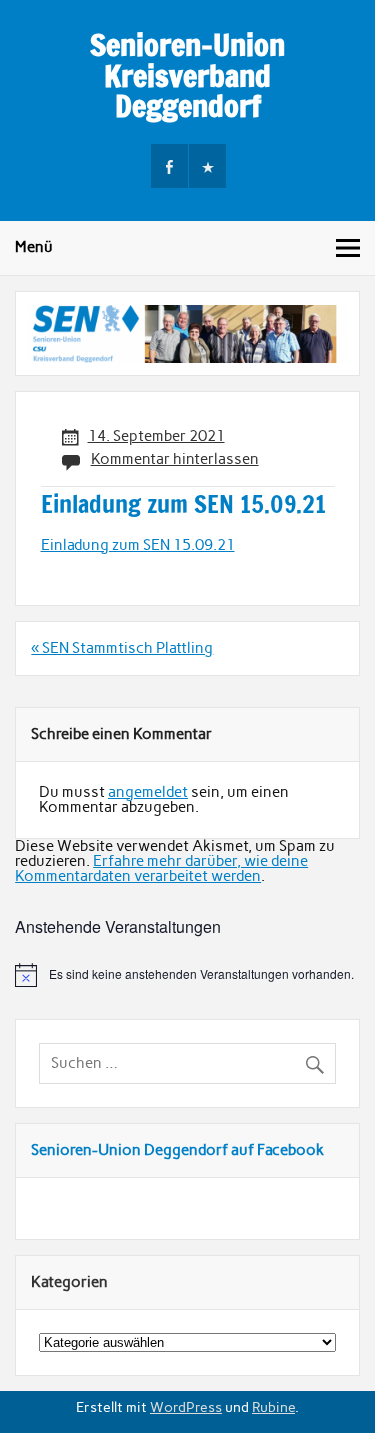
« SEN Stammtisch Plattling (122, 648)
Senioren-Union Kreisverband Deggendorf (187, 75)
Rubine (273, 1407)
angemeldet (148, 792)
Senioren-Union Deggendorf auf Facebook (177, 1150)
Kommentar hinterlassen (175, 459)
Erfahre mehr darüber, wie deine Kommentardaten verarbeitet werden (161, 868)
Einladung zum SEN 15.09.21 (138, 545)
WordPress (186, 1407)
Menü (34, 247)
